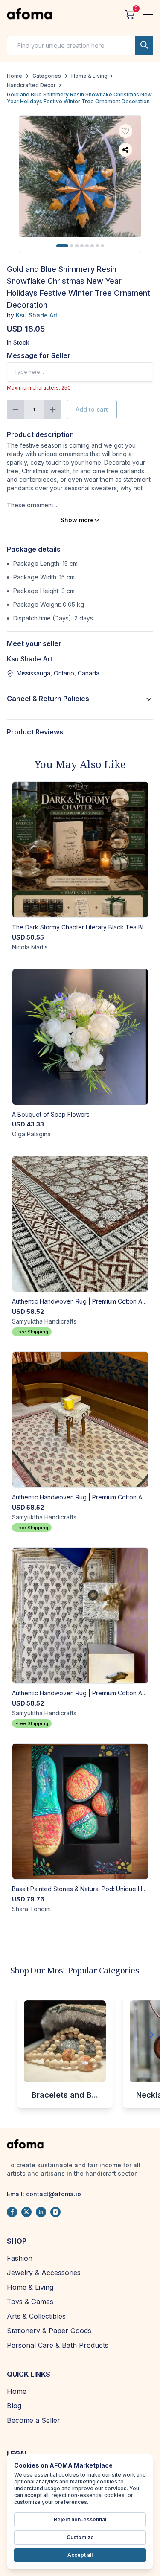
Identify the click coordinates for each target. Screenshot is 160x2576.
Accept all (80, 2555)
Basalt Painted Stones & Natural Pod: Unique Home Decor (80, 1889)
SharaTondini (31, 1909)
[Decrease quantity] (15, 409)
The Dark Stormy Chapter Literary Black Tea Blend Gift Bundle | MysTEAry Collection (80, 927)
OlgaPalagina (31, 1134)
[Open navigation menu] (148, 15)
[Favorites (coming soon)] (125, 131)
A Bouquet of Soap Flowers (51, 1114)
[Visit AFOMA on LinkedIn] (41, 2212)
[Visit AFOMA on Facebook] (12, 2212)
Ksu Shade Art (37, 315)
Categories (47, 76)
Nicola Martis (30, 947)
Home (15, 76)
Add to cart (92, 409)
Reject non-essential (80, 2519)
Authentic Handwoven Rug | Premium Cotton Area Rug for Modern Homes (80, 1301)
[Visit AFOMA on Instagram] (55, 2212)
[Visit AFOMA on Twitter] (26, 2212)
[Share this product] (125, 150)
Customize (80, 2537)
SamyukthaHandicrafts (44, 1321)
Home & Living (89, 76)
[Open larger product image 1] (80, 176)
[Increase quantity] (53, 409)
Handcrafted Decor (31, 85)
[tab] (62, 246)
